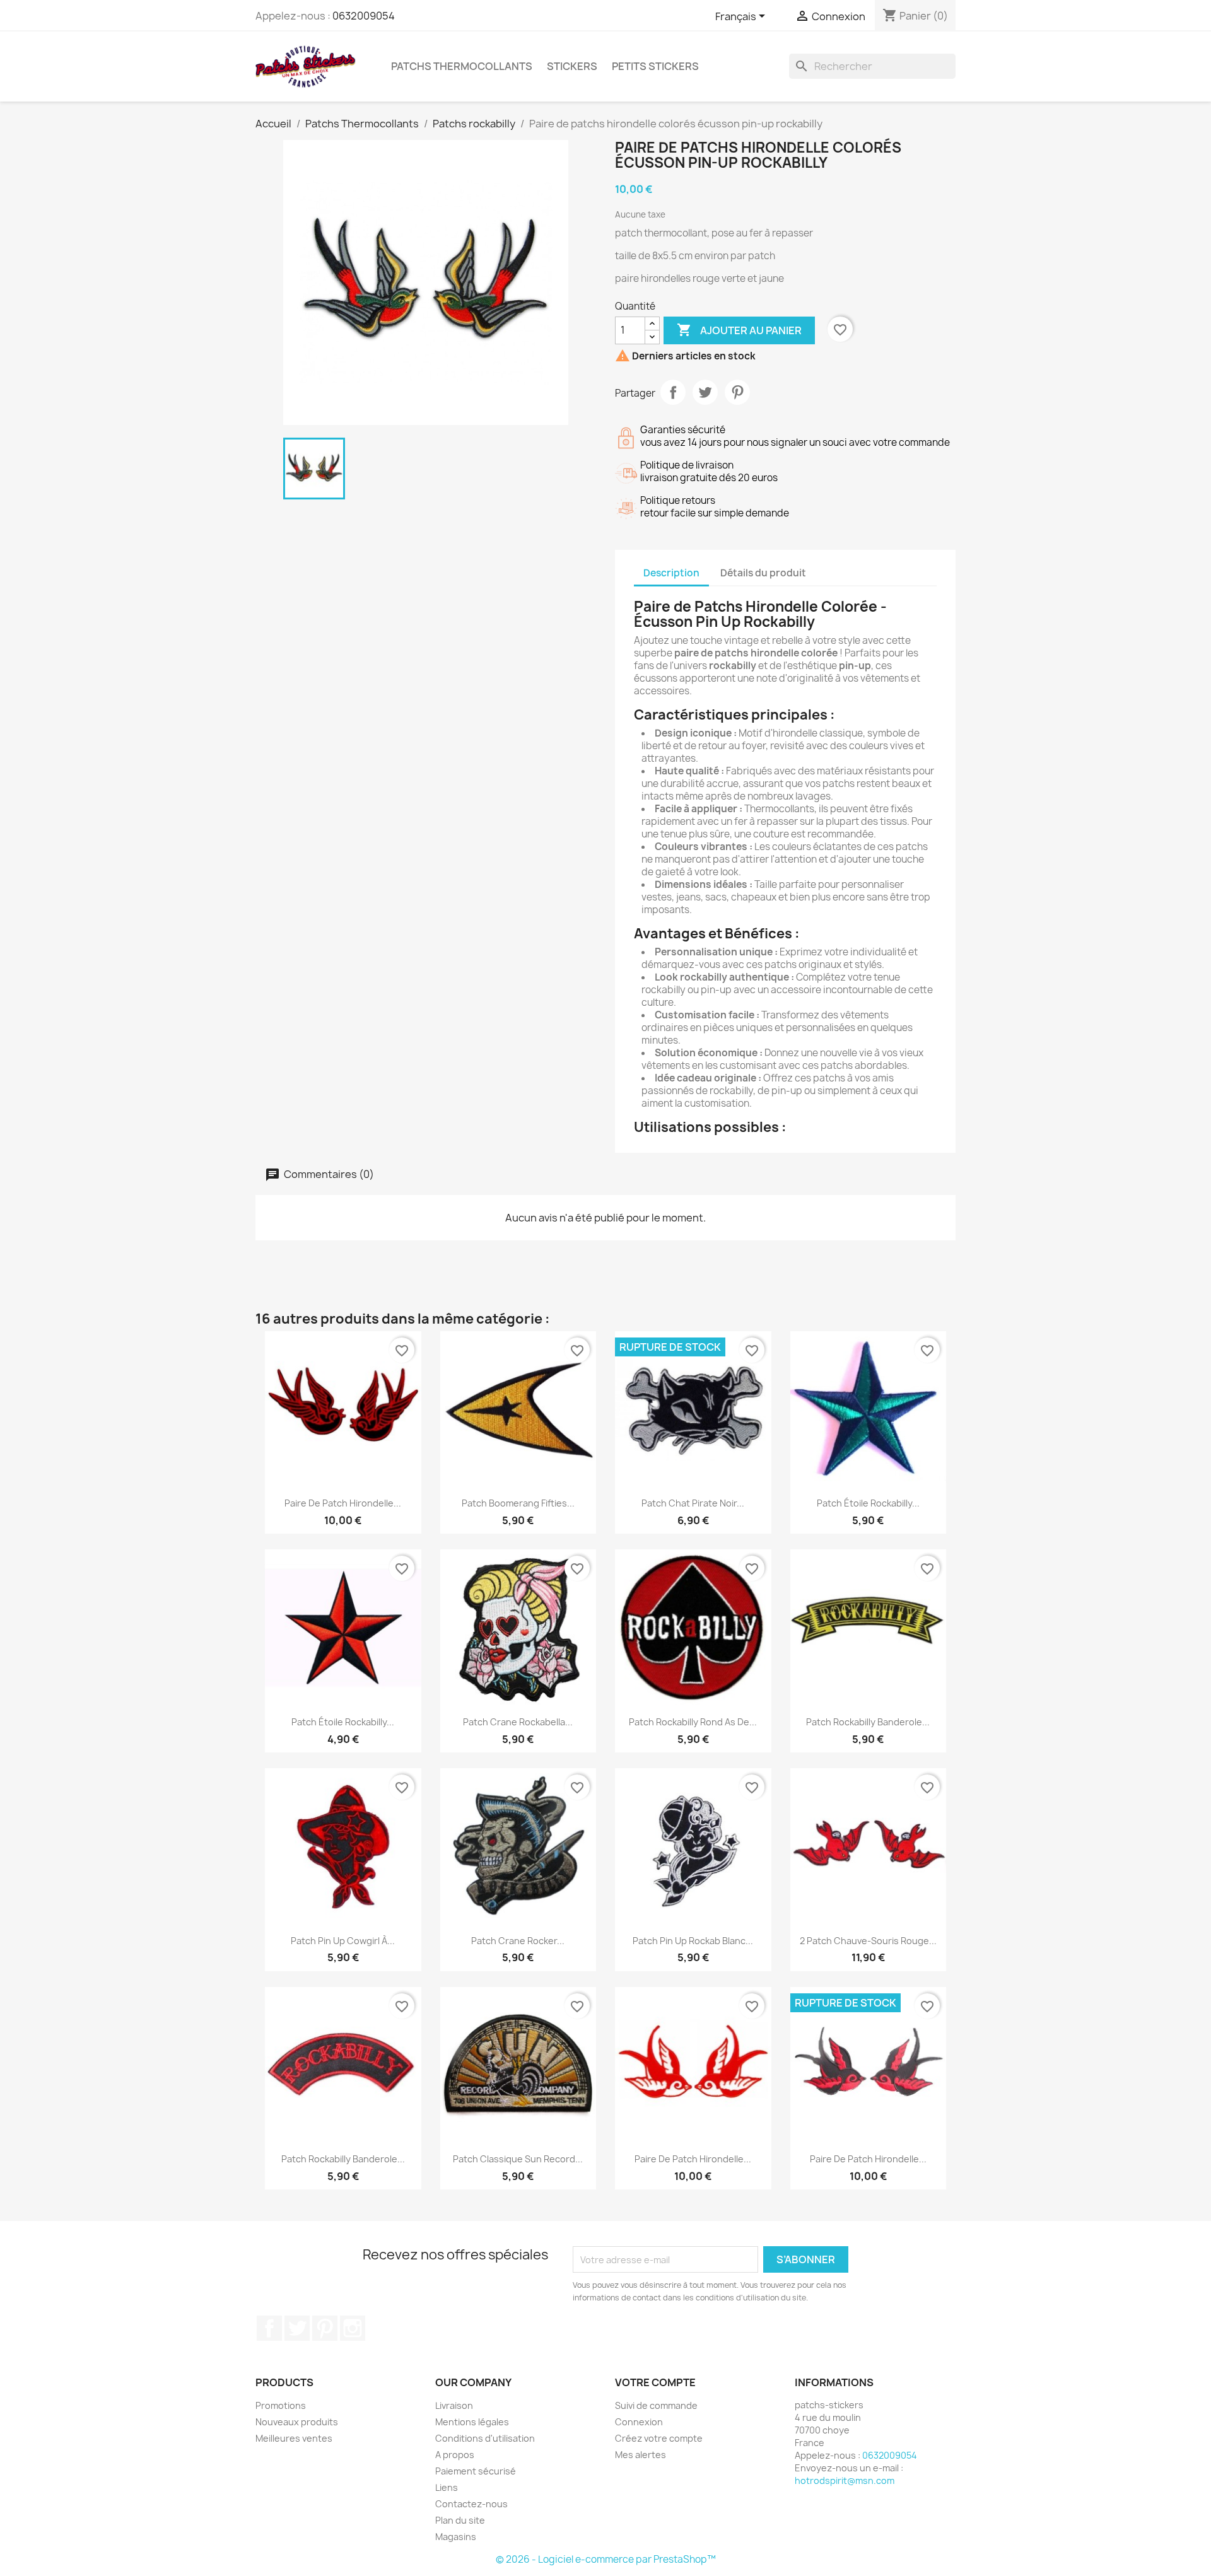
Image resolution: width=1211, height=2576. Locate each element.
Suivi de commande (656, 2405)
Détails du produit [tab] (763, 573)
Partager (673, 392)
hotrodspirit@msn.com (845, 2480)
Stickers (572, 66)
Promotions (281, 2405)
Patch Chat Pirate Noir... (693, 1503)
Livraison (454, 2405)
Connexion (639, 2422)
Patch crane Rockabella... (518, 1722)
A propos (455, 2455)
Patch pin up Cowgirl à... (343, 1941)
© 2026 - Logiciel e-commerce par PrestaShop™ (606, 2559)
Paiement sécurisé (476, 2471)
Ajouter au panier (739, 330)
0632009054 (364, 16)
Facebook (269, 2328)
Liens (447, 2487)
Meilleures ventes (294, 2438)
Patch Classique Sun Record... (518, 2159)
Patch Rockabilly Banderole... (868, 1722)
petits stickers (655, 66)
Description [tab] (671, 573)
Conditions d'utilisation (485, 2438)
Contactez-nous (471, 2504)
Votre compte (655, 2382)
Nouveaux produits (297, 2422)
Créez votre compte (659, 2438)
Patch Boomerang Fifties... (518, 1503)
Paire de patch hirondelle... (343, 1503)
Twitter (297, 2328)
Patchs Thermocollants (462, 66)
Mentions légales (472, 2422)
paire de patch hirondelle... (868, 2159)
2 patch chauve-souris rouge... (868, 1941)
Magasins (456, 2537)
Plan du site (460, 2520)
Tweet (705, 392)
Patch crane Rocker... (518, 1941)
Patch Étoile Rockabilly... (868, 1503)
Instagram (353, 2328)
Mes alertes (641, 2455)
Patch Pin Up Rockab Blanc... (693, 1941)
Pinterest (737, 392)
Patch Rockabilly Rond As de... (693, 1722)
